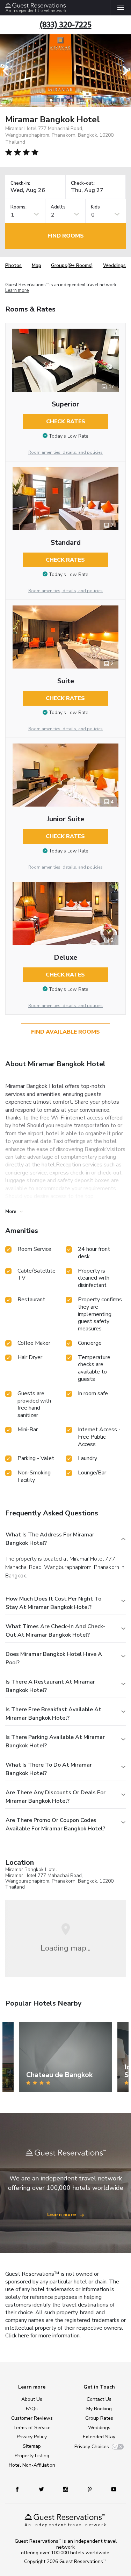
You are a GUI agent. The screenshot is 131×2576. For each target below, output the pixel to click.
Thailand (15, 1887)
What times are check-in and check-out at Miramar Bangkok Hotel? (56, 1631)
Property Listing (32, 2456)
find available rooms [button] (65, 1032)
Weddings (114, 265)
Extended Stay (99, 2437)
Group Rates (99, 2418)
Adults (58, 207)
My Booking (99, 2409)
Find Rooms (66, 236)
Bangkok (88, 1881)
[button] (8, 71)
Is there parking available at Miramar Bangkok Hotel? (55, 1741)
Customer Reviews (32, 2418)
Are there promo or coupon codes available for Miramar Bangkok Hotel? (55, 1824)
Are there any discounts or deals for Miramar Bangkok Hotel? (56, 1797)
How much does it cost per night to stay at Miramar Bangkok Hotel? (53, 1603)
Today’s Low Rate (69, 436)
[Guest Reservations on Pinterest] (90, 2489)
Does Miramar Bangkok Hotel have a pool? (54, 1658)
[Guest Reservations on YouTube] (111, 2489)
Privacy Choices (92, 2447)
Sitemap (32, 2446)
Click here (17, 2336)
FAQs (32, 2409)
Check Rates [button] (66, 422)
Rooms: (19, 207)
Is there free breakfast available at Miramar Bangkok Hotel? (53, 1714)
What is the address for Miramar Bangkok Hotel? (50, 1539)
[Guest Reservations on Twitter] (42, 2489)
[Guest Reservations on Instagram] (66, 2489)
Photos (13, 265)
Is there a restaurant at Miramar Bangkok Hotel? (50, 1686)
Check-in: (20, 183)
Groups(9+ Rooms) (72, 265)
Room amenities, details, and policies (65, 452)
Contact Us (99, 2399)
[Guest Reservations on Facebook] (21, 2489)
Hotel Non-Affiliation (32, 2465)
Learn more (17, 290)
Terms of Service (32, 2428)
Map (37, 265)
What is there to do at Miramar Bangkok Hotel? (49, 1769)
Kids (95, 207)
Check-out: (83, 183)
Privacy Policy (32, 2437)
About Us (32, 2399)
